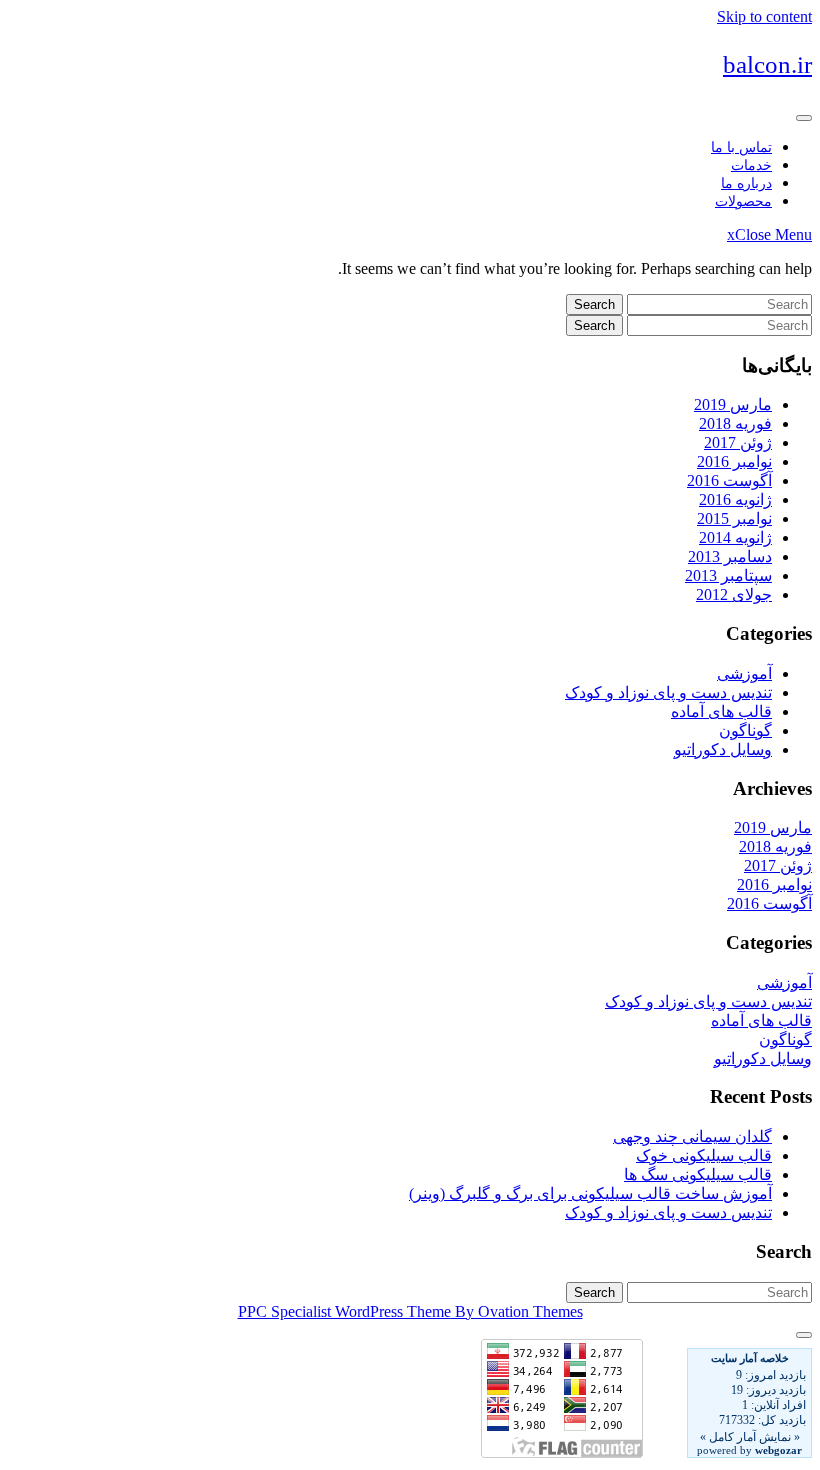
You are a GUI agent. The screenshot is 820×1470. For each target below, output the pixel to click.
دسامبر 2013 (730, 556)
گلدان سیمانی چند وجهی (692, 1136)
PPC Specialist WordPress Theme (410, 1311)
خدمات (751, 165)
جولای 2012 (734, 594)
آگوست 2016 (729, 480)
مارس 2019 (733, 404)
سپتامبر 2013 (728, 575)
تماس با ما (741, 147)
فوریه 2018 (735, 423)
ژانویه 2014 (735, 537)
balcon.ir (767, 64)
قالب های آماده (721, 711)
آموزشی (744, 673)
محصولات (743, 201)
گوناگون (745, 730)
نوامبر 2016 (734, 461)
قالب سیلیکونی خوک (704, 1155)
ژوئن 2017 (738, 442)
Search (594, 304)
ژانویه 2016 (735, 499)
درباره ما (746, 183)
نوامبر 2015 (734, 518)
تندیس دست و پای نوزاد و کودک (668, 692)
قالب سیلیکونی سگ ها (698, 1174)
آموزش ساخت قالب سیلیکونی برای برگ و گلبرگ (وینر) (590, 1193)
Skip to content (764, 16)
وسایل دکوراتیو (723, 749)
